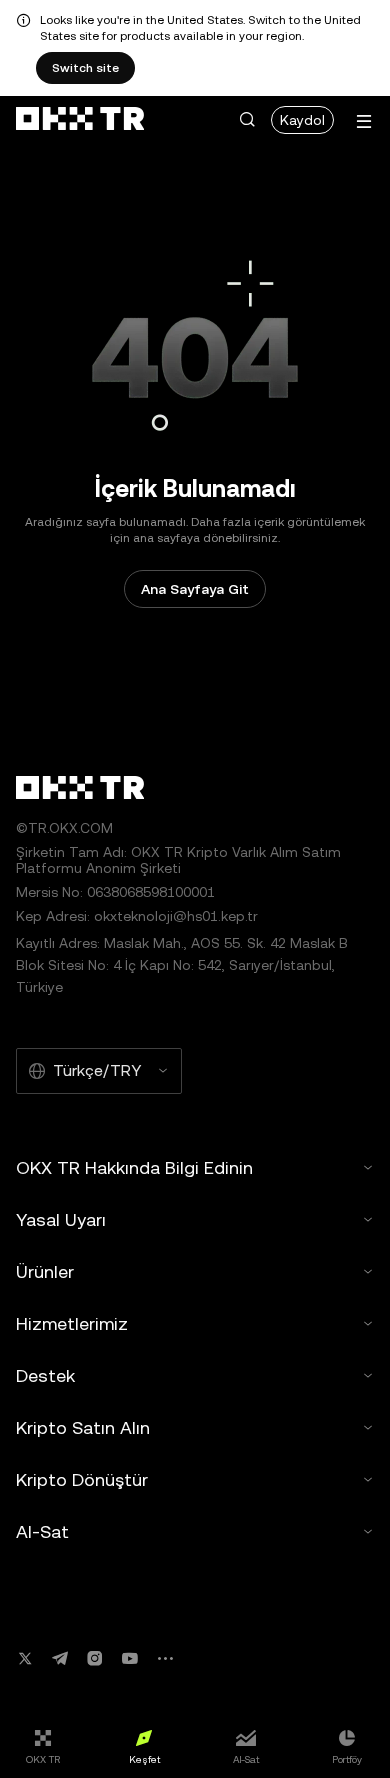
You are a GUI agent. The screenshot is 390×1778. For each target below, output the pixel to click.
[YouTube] (130, 1658)
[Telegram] (60, 1658)
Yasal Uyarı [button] (61, 1219)
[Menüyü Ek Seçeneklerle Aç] (364, 121)
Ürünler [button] (45, 1271)
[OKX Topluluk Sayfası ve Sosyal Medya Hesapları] (165, 1658)
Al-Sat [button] (42, 1531)
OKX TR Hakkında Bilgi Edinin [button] (134, 1167)
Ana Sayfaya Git (195, 589)
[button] (247, 120)
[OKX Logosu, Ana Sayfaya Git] (80, 120)
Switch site (85, 68)
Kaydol (302, 120)
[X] (25, 1658)
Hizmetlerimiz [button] (72, 1323)
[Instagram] (95, 1658)
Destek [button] (45, 1375)
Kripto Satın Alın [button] (83, 1427)
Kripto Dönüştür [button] (82, 1479)
